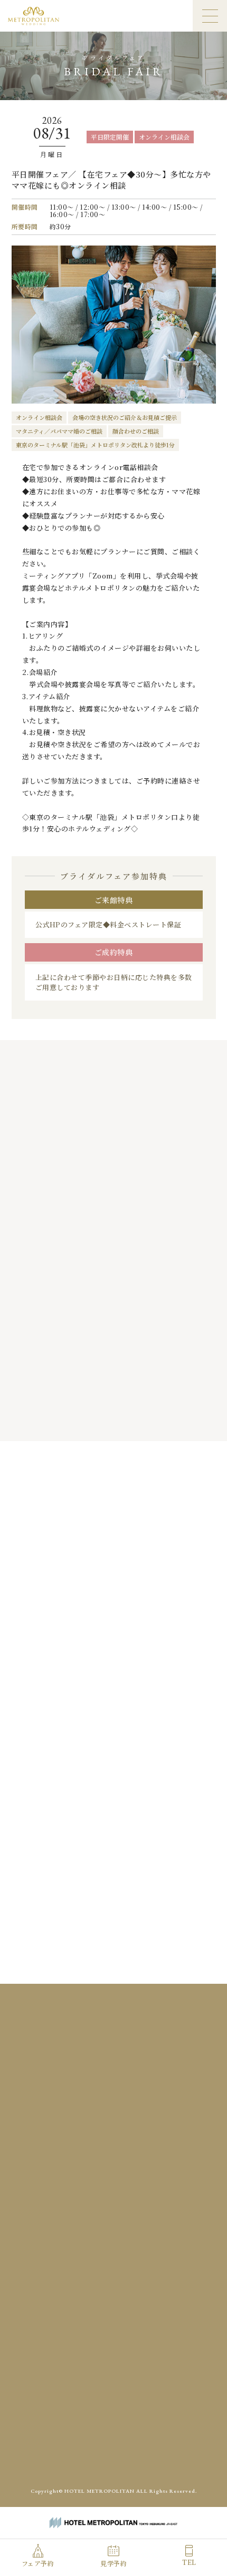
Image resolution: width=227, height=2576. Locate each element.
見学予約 (113, 2563)
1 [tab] (91, 1419)
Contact (172, 2323)
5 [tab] (133, 1419)
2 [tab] (102, 1419)
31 (49, 1700)
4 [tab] (123, 1419)
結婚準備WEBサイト (159, 2455)
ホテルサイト (114, 2478)
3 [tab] (112, 1419)
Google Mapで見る (114, 2119)
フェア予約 (38, 2563)
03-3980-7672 (121, 2164)
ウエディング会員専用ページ (80, 2455)
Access (68, 2323)
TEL (189, 2562)
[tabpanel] (113, 1272)
